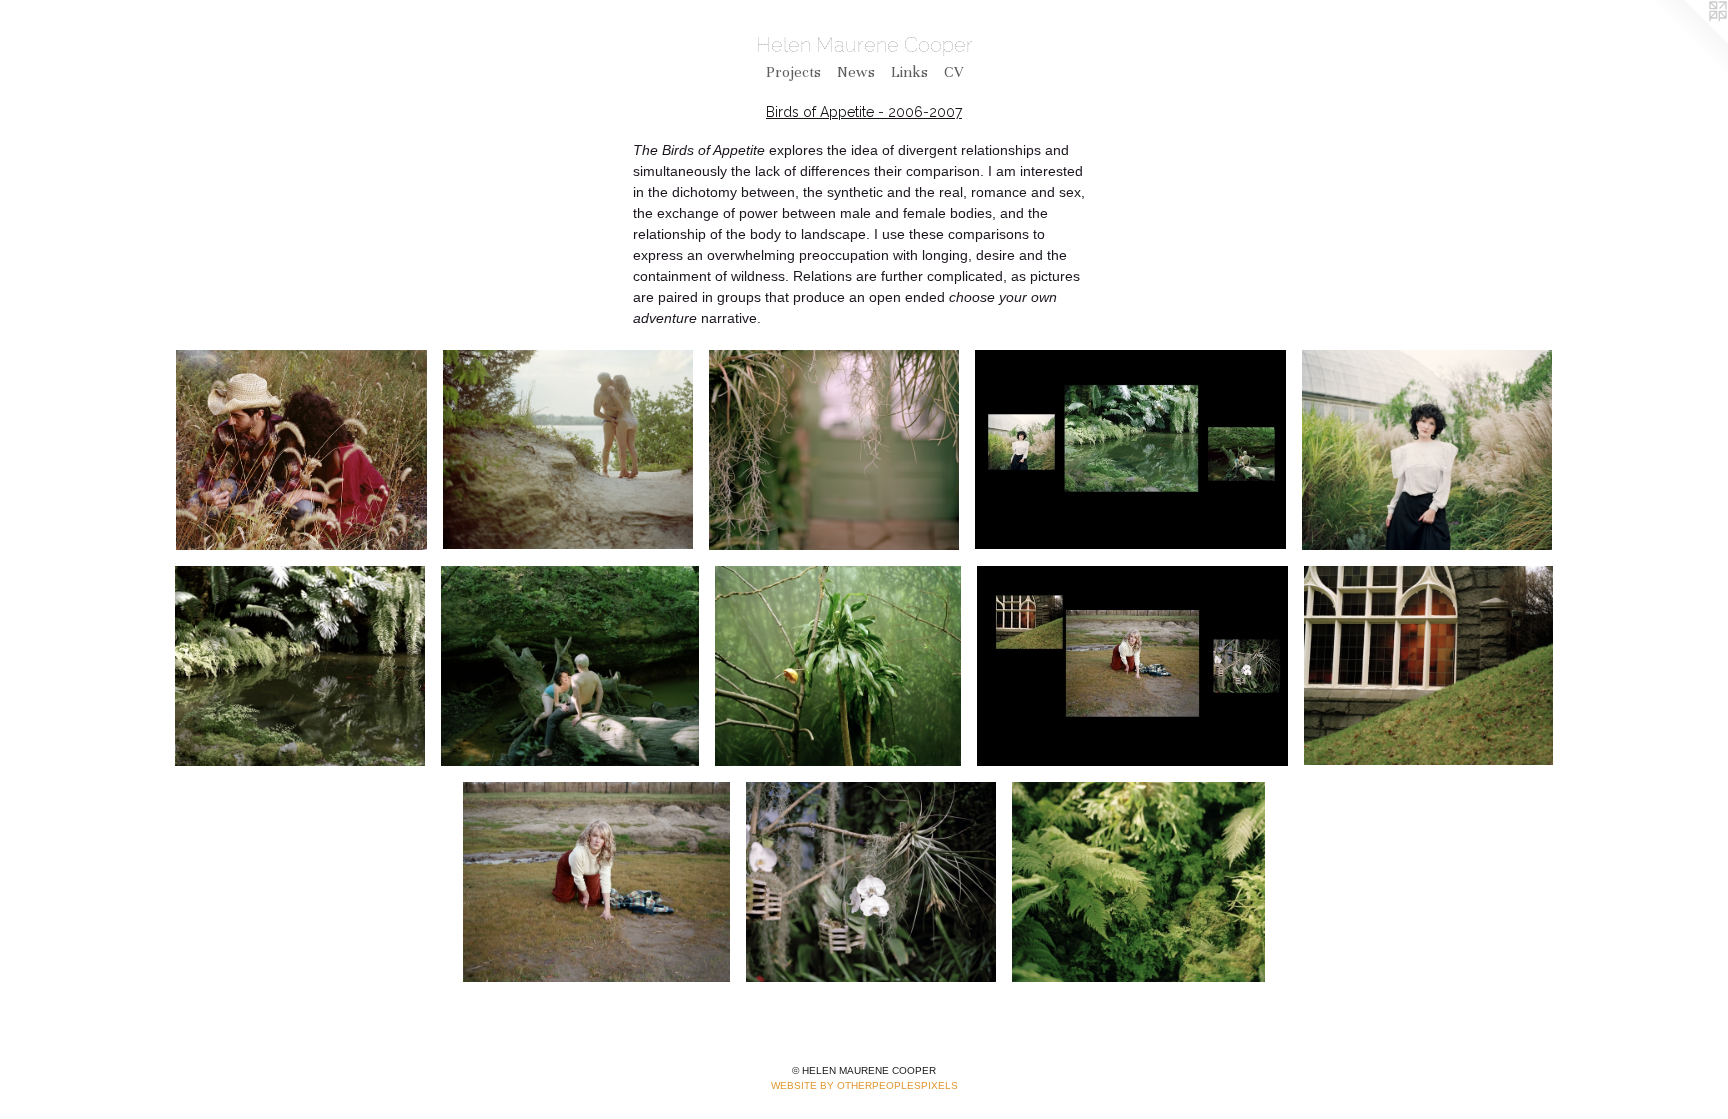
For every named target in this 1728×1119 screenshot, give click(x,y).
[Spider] (834, 450)
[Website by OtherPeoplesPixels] (1688, 40)
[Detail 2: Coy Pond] (300, 666)
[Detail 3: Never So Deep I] (570, 666)
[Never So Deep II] (1138, 882)
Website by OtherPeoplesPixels (864, 1085)
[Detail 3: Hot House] (871, 882)
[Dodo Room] (838, 666)
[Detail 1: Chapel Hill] (1428, 666)
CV (953, 72)
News (856, 72)
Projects (793, 72)
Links (909, 72)
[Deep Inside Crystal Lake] (568, 450)
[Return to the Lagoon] (1130, 450)
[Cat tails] (301, 450)
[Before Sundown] (1132, 666)
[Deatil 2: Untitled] (596, 882)
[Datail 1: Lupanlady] (1427, 450)
